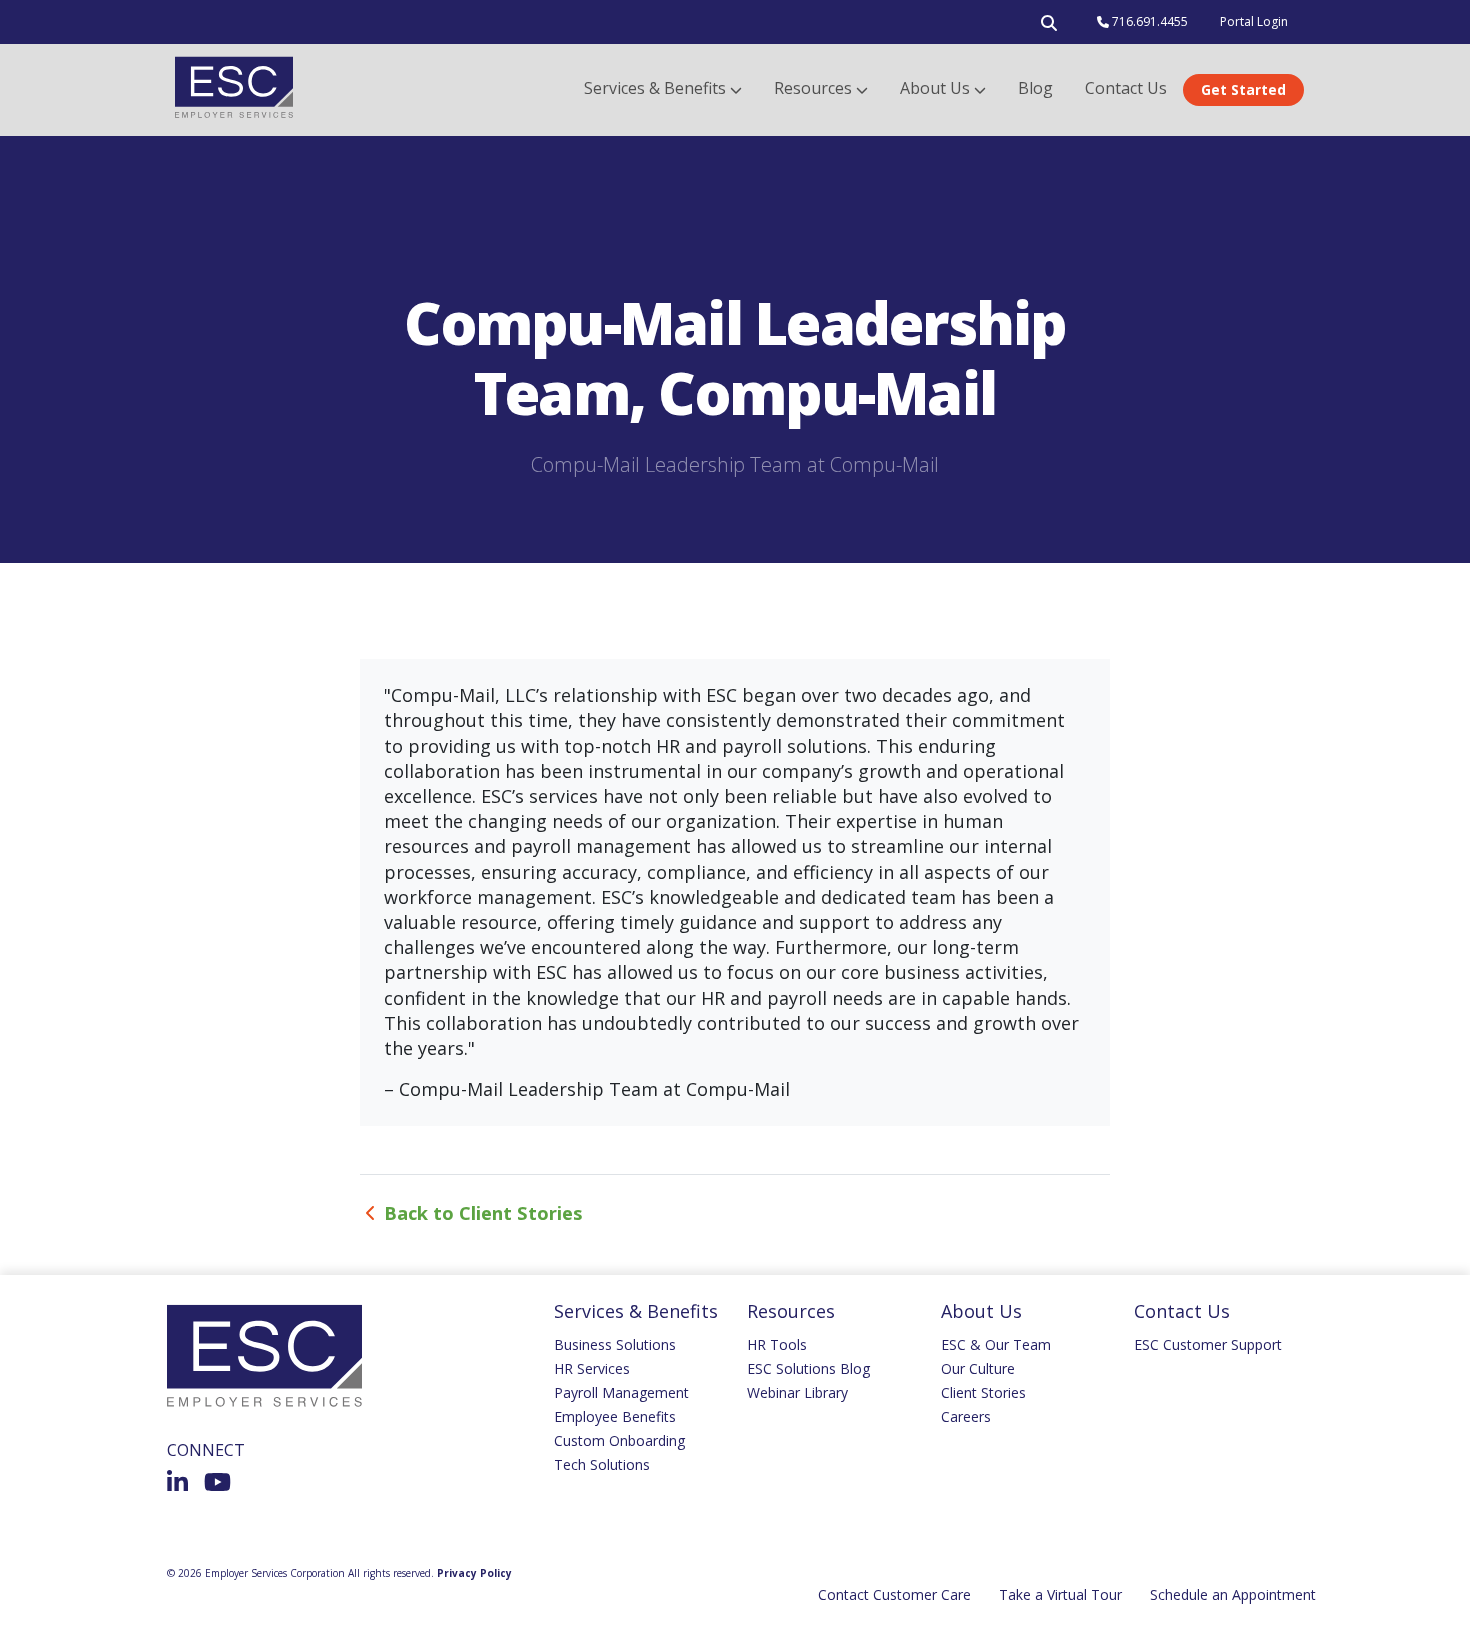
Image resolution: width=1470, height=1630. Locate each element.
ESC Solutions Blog (808, 1368)
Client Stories (983, 1392)
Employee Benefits (615, 1416)
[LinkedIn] (177, 1482)
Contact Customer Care (894, 1594)
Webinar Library (797, 1392)
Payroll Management (621, 1392)
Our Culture (978, 1368)
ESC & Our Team (996, 1344)
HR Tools (777, 1344)
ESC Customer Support (1208, 1344)
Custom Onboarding (619, 1440)
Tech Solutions (602, 1464)
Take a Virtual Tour (1060, 1594)
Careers (966, 1416)
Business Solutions (615, 1344)
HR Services (592, 1368)
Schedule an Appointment (1233, 1594)
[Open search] (1049, 27)
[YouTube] (217, 1482)
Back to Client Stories (483, 1212)
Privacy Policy (474, 1573)
